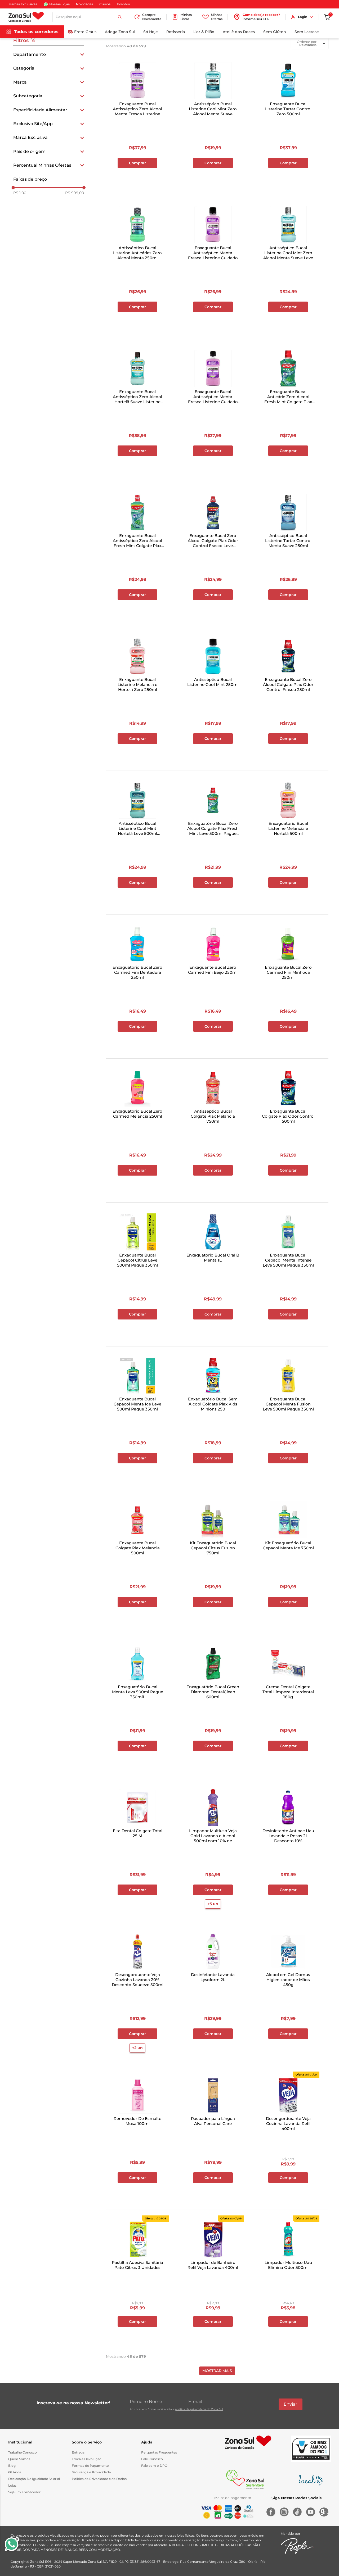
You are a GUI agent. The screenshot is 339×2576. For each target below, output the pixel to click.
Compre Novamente (152, 17)
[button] (49, 54)
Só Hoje (151, 32)
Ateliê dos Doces (239, 32)
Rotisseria (176, 32)
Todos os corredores (36, 32)
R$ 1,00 (20, 193)
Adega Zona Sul (120, 32)
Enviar (291, 2404)
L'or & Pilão (204, 32)
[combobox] (89, 17)
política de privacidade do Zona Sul (199, 2409)
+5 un (213, 1904)
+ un (137, 177)
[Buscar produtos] (120, 17)
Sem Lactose (307, 32)
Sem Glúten (275, 32)
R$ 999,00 (75, 193)
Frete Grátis (85, 32)
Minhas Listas (186, 17)
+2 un (137, 2048)
